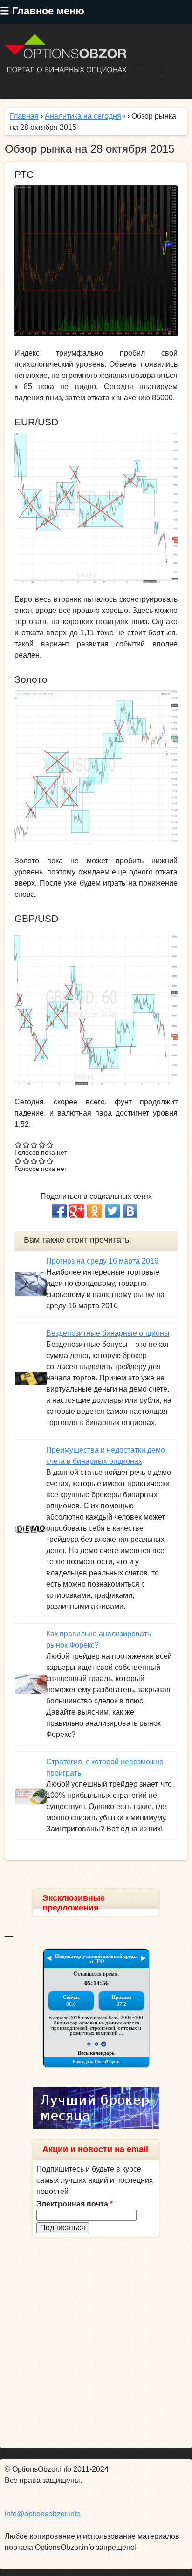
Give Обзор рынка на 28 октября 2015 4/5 (42, 1145)
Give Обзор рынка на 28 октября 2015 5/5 (50, 1145)
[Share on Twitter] (112, 1211)
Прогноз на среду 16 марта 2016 (102, 1261)
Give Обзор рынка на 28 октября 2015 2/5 (26, 1145)
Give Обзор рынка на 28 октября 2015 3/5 (34, 1145)
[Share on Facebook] (59, 1211)
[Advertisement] (96, 2342)
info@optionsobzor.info (43, 2514)
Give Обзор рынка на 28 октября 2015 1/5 (18, 1145)
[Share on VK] (130, 1211)
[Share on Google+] (77, 1211)
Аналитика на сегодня (83, 116)
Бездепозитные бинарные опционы (108, 1333)
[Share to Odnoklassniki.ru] (95, 1211)
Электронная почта (75, 2204)
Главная (24, 116)
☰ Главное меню (42, 11)
